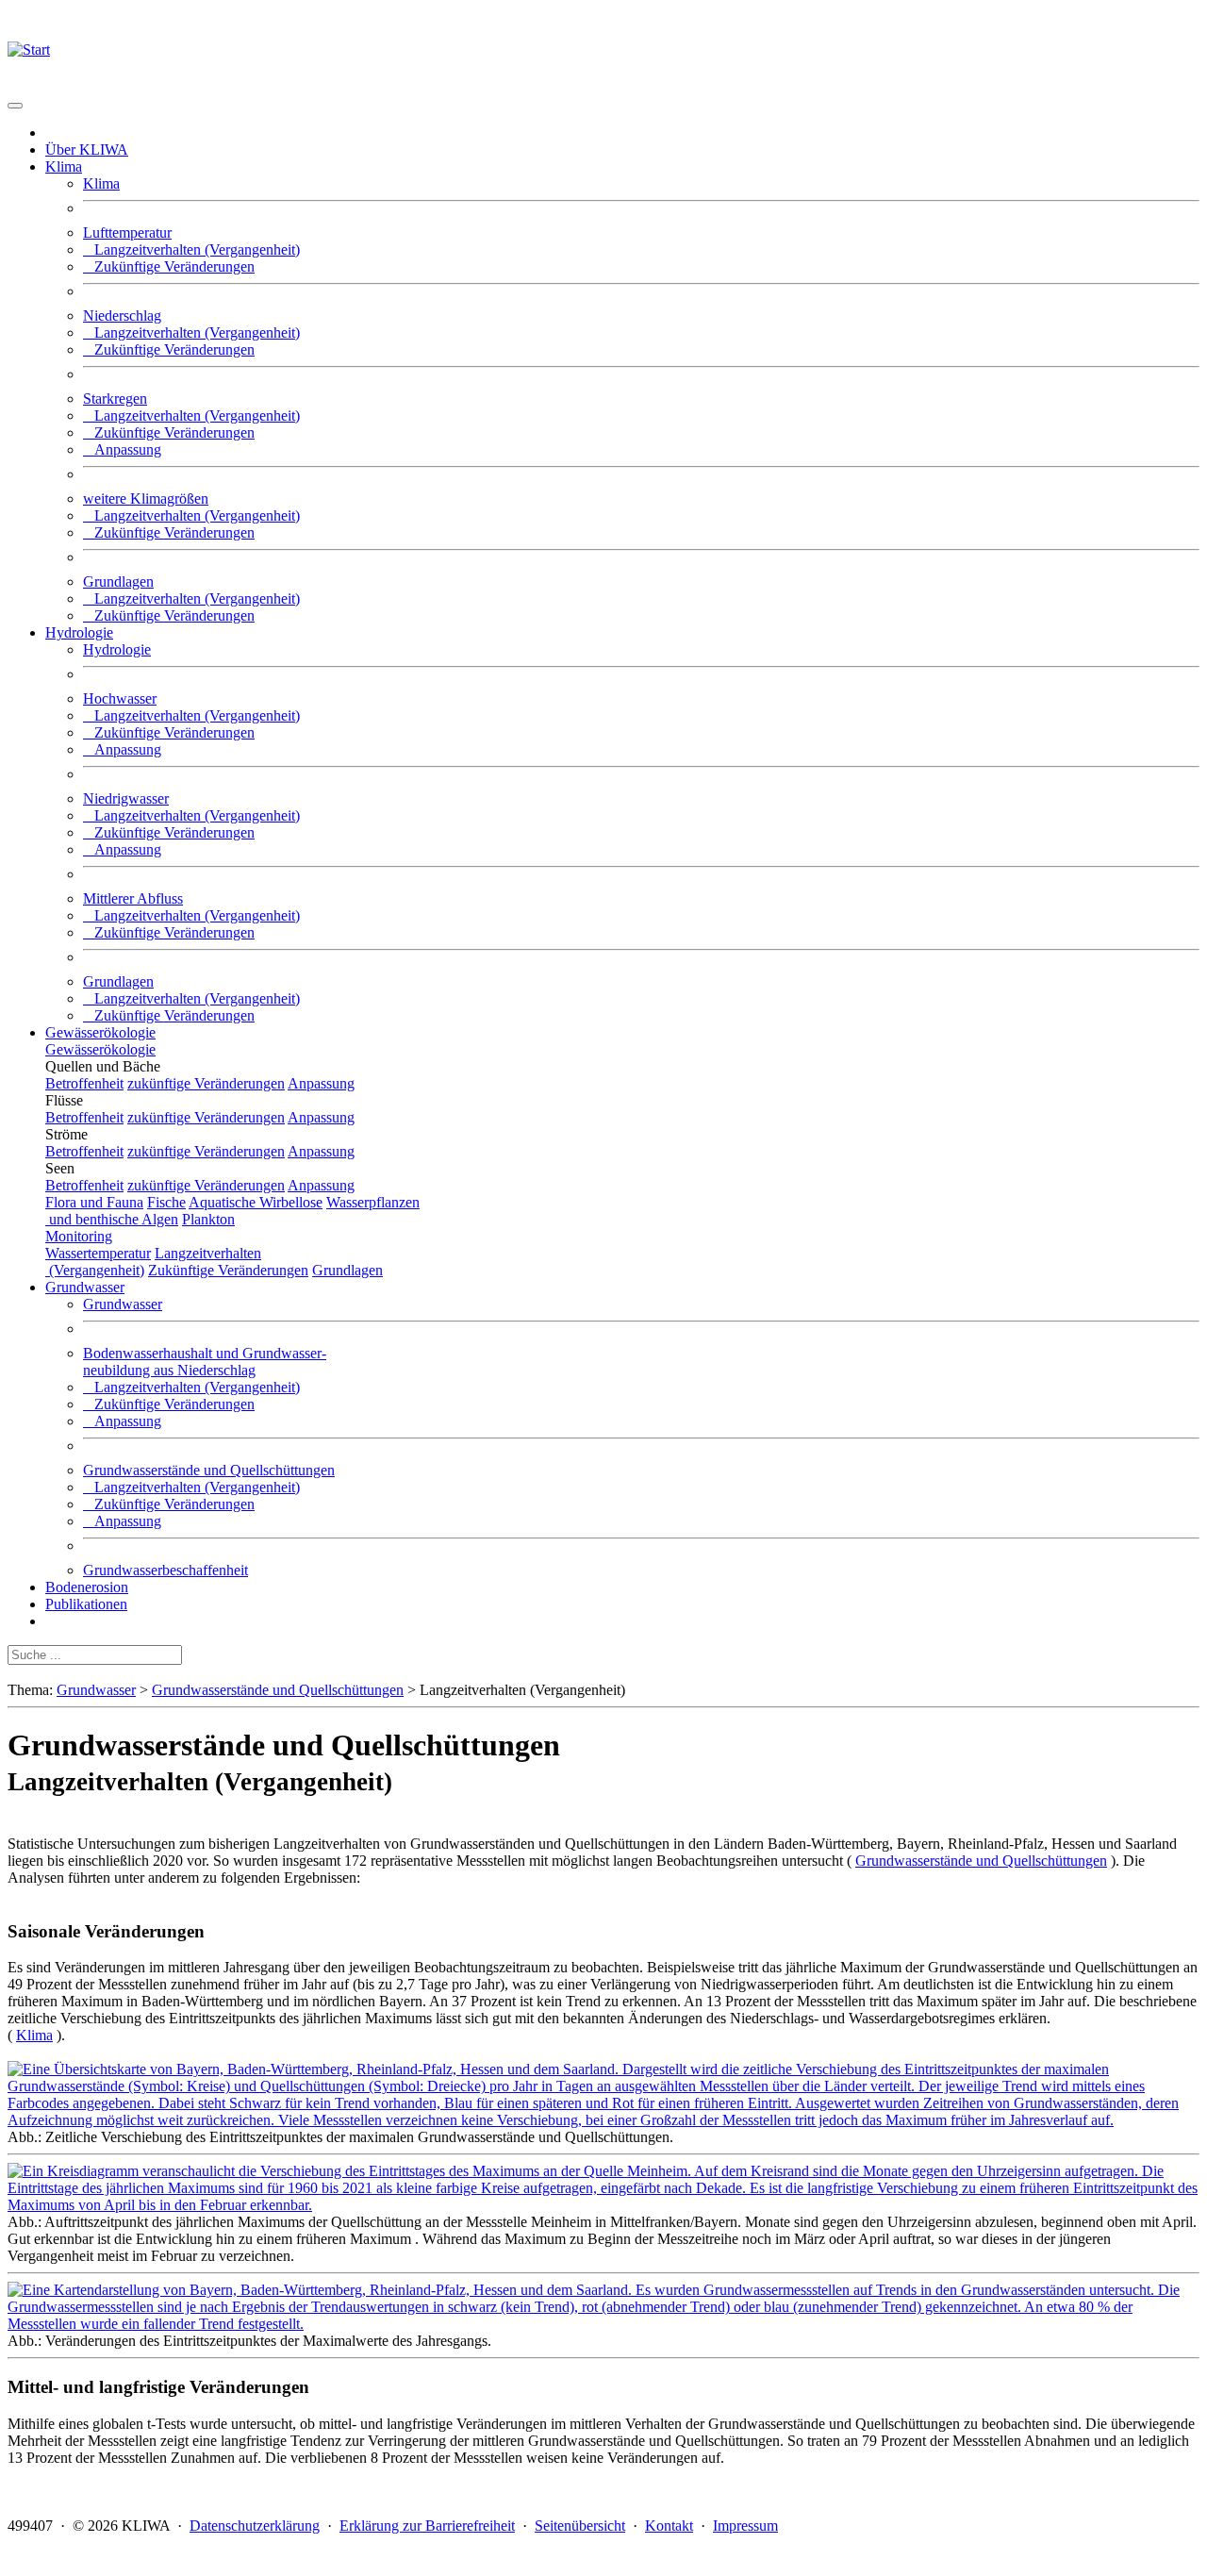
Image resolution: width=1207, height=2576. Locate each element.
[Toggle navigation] (15, 106)
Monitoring (79, 1236)
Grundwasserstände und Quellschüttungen (209, 1470)
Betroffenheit (84, 1083)
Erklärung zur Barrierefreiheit (427, 2526)
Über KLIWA (87, 150)
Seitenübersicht (580, 2526)
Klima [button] (64, 166)
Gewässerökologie (100, 1032)
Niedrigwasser (126, 798)
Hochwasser (120, 698)
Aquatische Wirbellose (256, 1202)
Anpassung (122, 449)
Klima (101, 183)
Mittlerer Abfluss (133, 898)
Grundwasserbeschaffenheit (165, 1570)
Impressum (745, 2526)
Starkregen (115, 399)
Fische (166, 1202)
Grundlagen (118, 582)
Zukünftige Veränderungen (169, 266)
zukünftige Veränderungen (206, 1083)
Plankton (208, 1219)
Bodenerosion (87, 1587)
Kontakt (669, 2526)
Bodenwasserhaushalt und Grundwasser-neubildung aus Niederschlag (205, 1362)
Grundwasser (123, 1304)
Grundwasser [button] (85, 1287)
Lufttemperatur (127, 233)
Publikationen (86, 1604)
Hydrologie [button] (79, 632)
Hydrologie (117, 649)
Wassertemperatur (98, 1253)
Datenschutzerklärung (255, 2526)
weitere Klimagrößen (146, 499)
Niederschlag (122, 316)
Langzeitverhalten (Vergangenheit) (191, 249)
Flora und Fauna (94, 1202)
